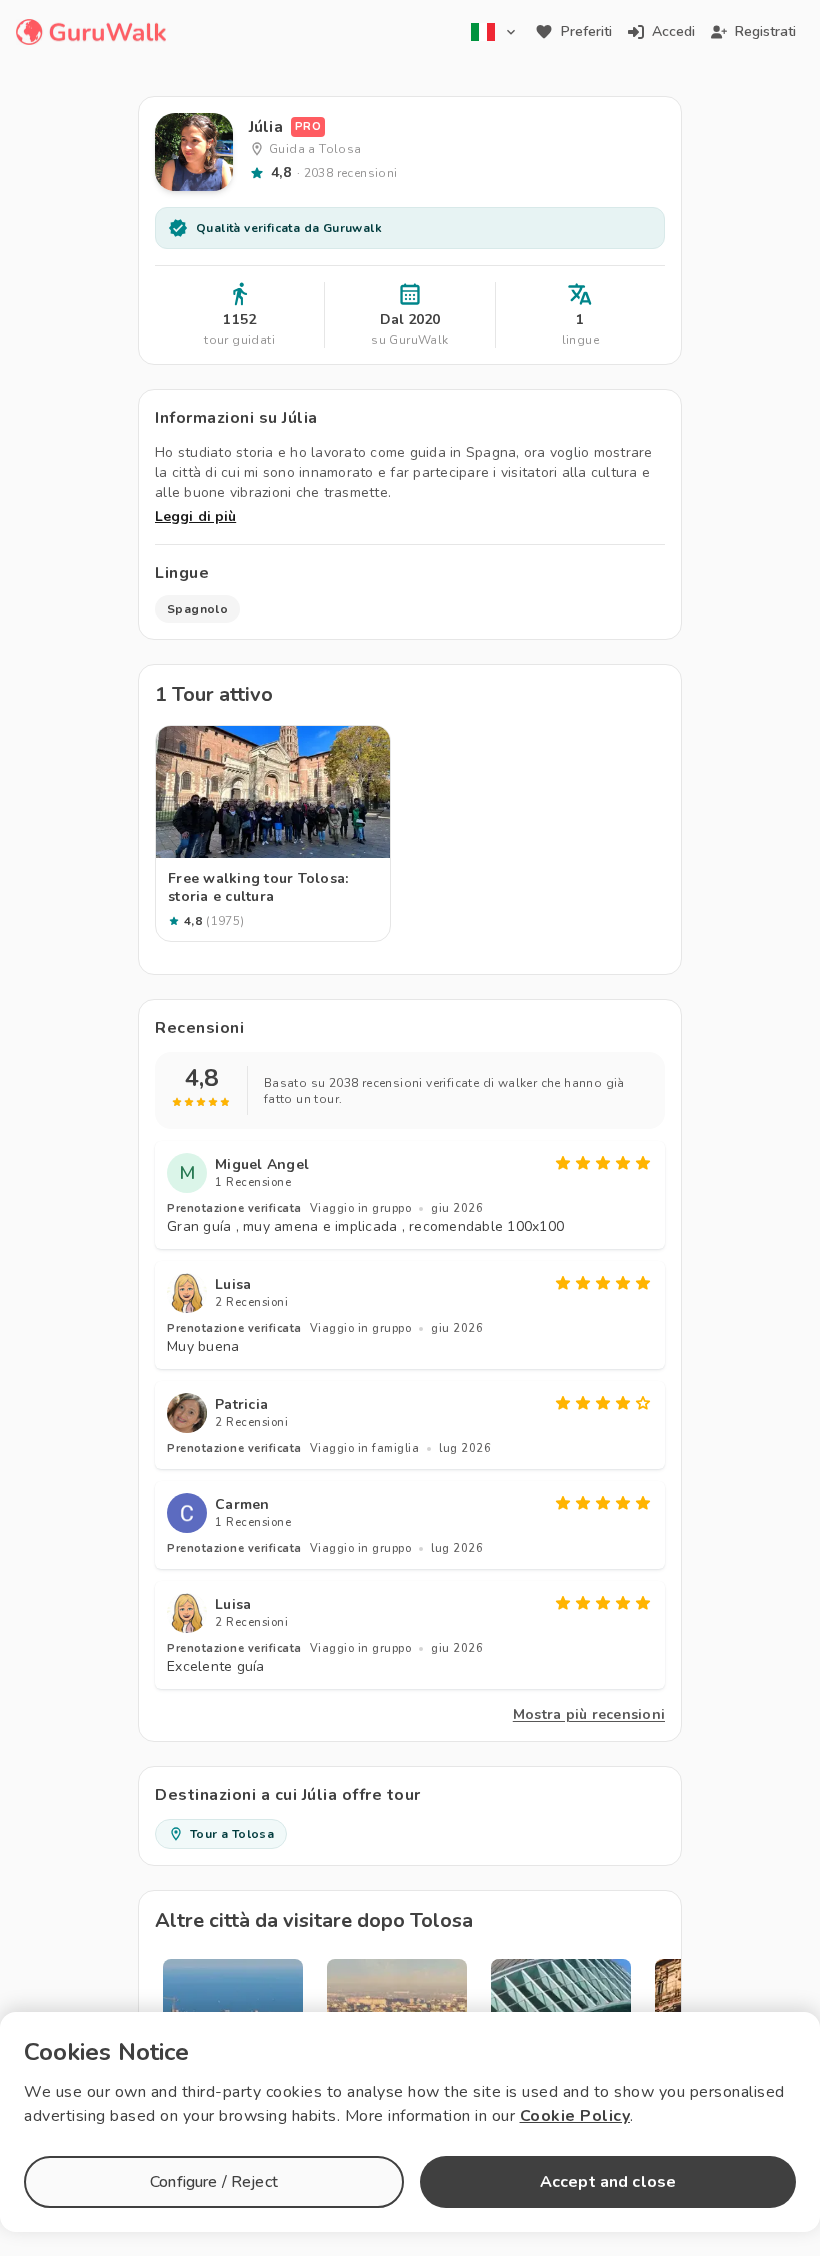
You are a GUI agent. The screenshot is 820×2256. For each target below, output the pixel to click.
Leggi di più (195, 516)
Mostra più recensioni (589, 1714)
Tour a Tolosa (232, 1834)
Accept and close (608, 2182)
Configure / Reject (214, 2182)
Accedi (673, 31)
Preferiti (586, 31)
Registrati (765, 31)
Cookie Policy (575, 2116)
